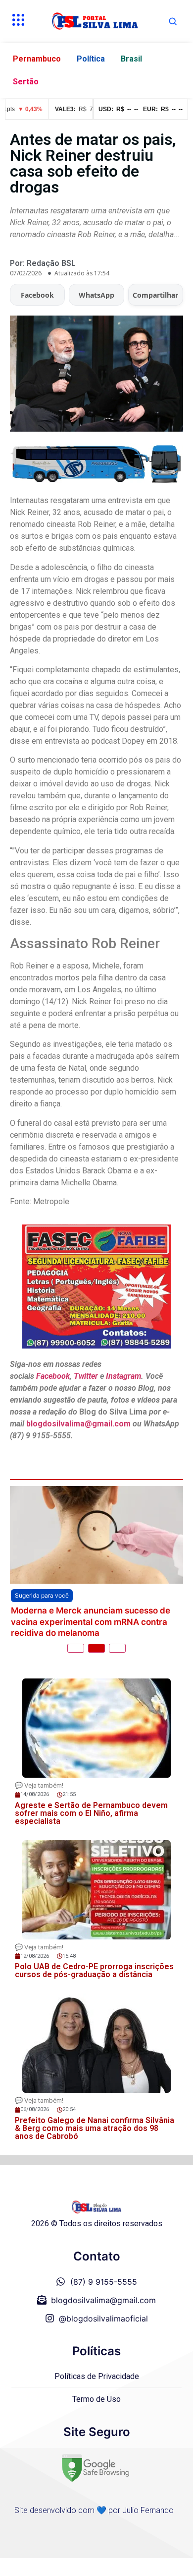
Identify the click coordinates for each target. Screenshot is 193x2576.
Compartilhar (155, 295)
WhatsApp (96, 295)
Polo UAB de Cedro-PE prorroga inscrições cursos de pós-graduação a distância (94, 1970)
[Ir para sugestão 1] (76, 1648)
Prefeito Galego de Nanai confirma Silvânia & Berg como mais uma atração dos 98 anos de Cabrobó (95, 2128)
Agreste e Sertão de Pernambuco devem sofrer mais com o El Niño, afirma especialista (91, 1813)
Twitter (86, 1376)
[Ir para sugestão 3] (117, 1648)
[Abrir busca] (173, 21)
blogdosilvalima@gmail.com (79, 1424)
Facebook (37, 295)
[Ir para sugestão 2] (96, 1648)
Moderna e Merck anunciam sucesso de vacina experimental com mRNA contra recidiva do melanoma (91, 1622)
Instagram (123, 1376)
